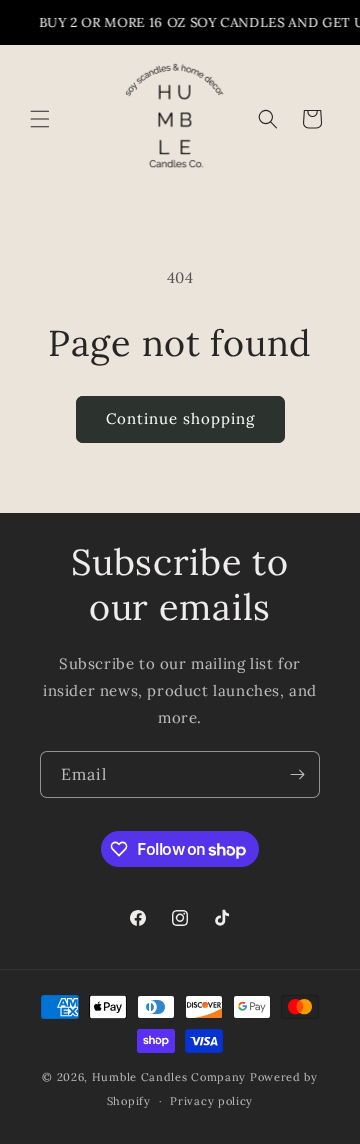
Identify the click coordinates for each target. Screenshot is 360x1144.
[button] (40, 119)
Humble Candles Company (169, 1077)
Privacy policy (211, 1101)
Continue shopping (180, 418)
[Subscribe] (297, 774)
